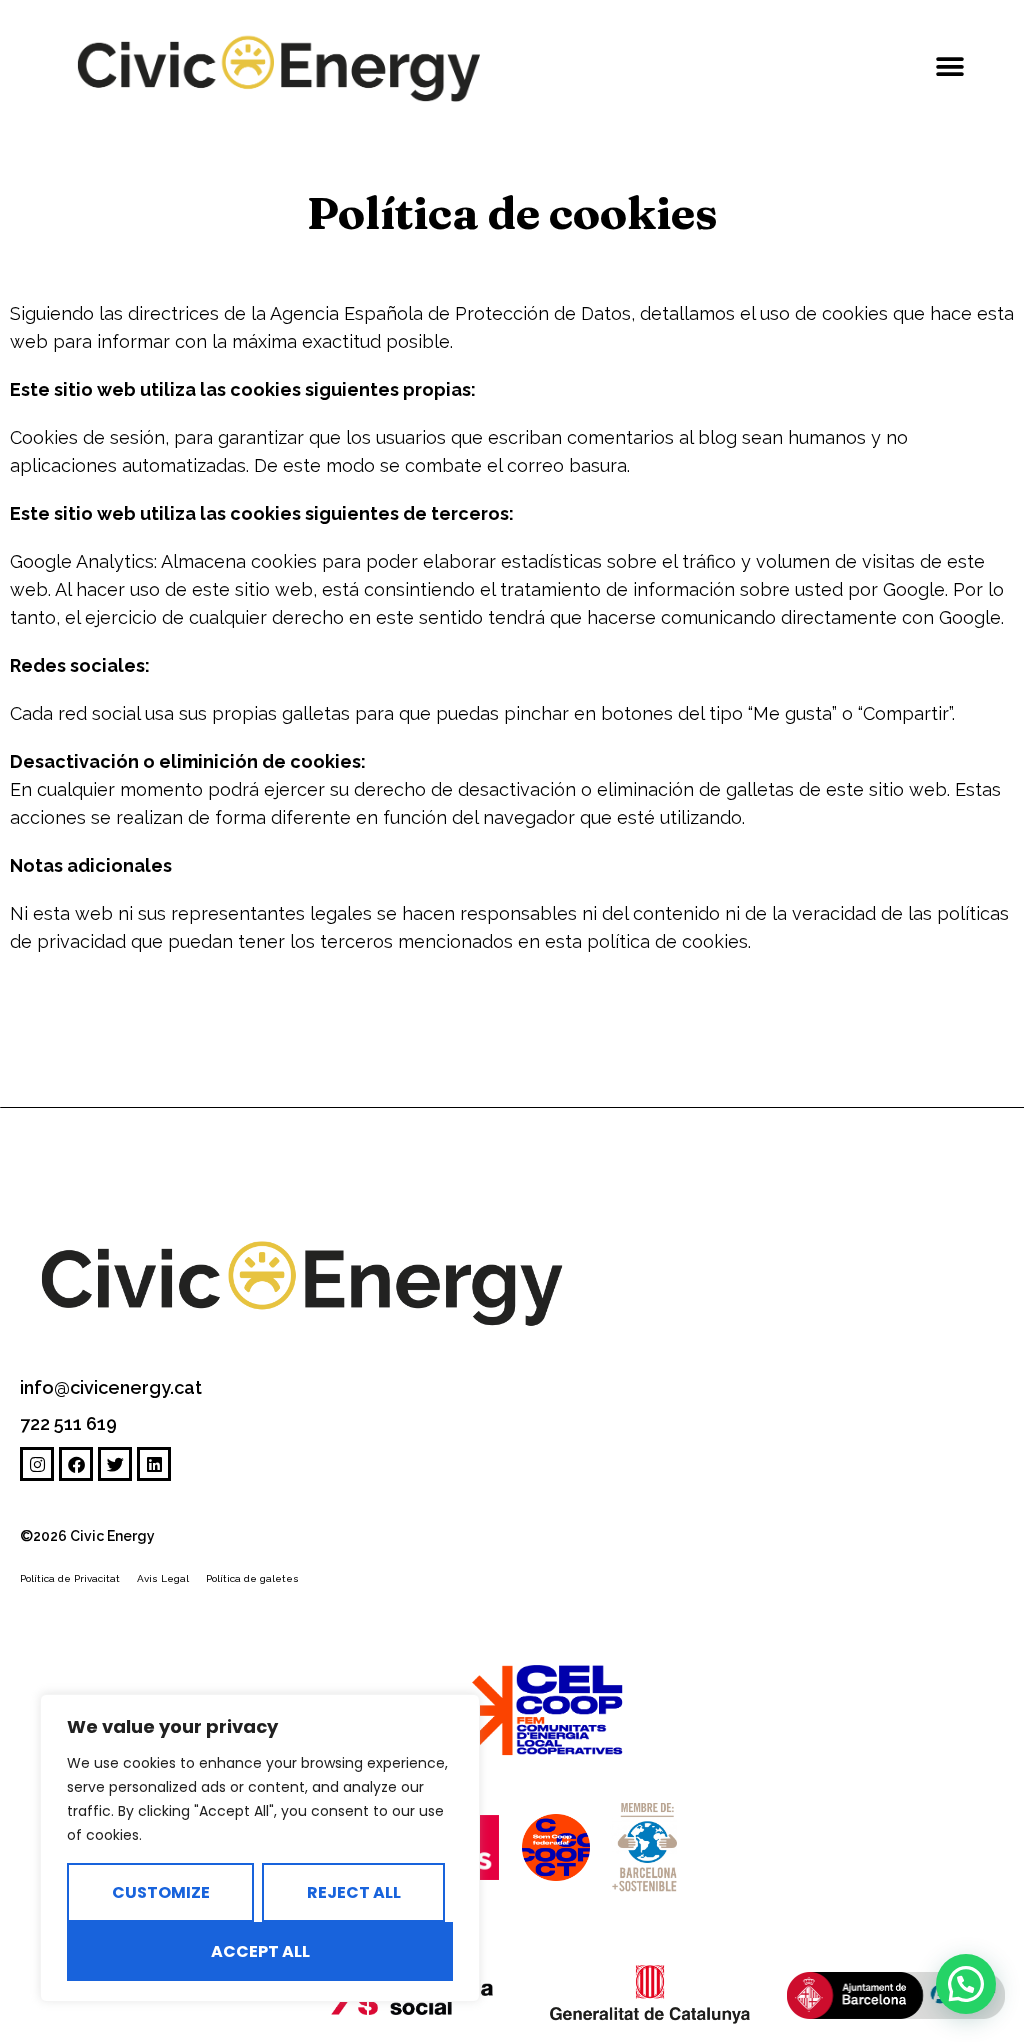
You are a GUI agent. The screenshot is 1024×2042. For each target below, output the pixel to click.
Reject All (354, 1892)
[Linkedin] (154, 1464)
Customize (161, 1892)
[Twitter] (115, 1464)
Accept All (260, 1951)
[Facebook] (76, 1464)
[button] (950, 67)
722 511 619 (68, 1423)
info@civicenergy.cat (111, 1387)
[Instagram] (37, 1464)
